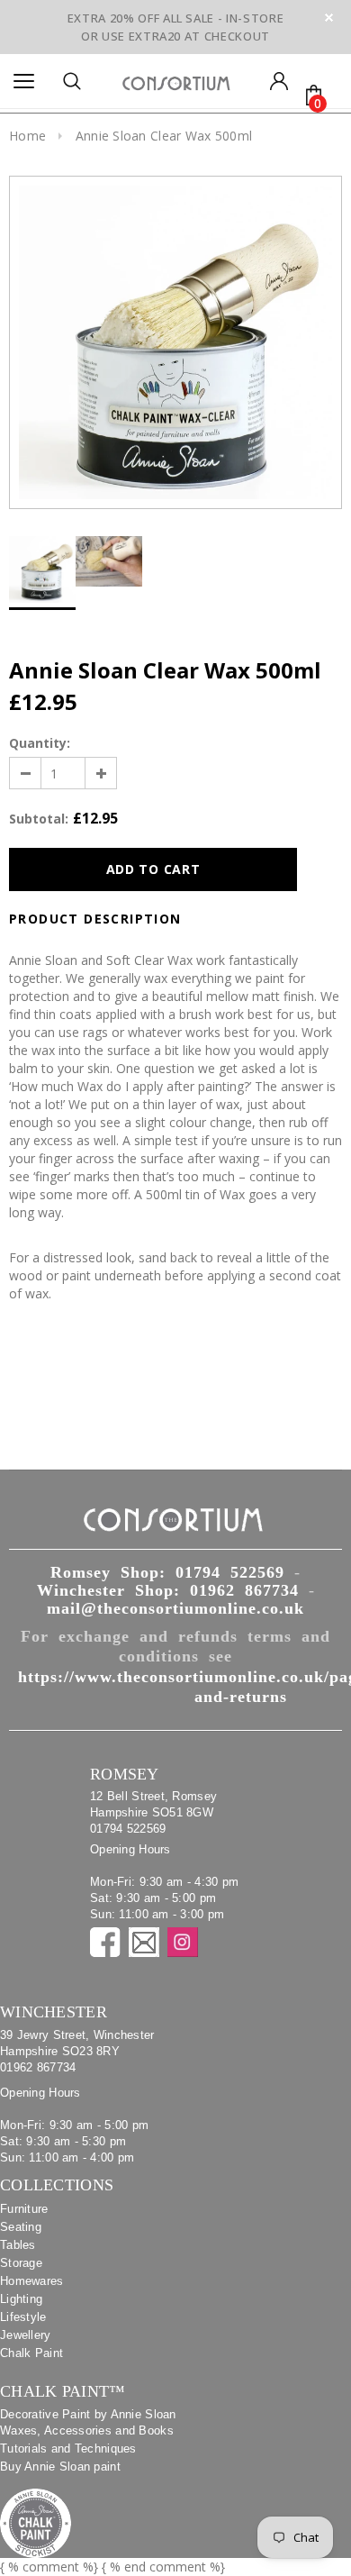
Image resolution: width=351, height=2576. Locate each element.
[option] (175, 342)
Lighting (21, 2299)
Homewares (32, 2281)
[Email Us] (144, 1942)
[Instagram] (183, 1942)
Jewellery (26, 2335)
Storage (21, 2263)
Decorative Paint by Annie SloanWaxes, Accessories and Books (88, 2422)
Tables (18, 2245)
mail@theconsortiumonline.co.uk (175, 1608)
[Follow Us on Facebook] (105, 1942)
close (329, 18)
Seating (21, 2227)
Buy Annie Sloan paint (60, 2467)
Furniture (24, 2209)
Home (27, 136)
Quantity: (40, 743)
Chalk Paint (31, 2353)
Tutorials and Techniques (68, 2449)
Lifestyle (23, 2317)
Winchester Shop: (168, 1590)
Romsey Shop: (167, 1572)
